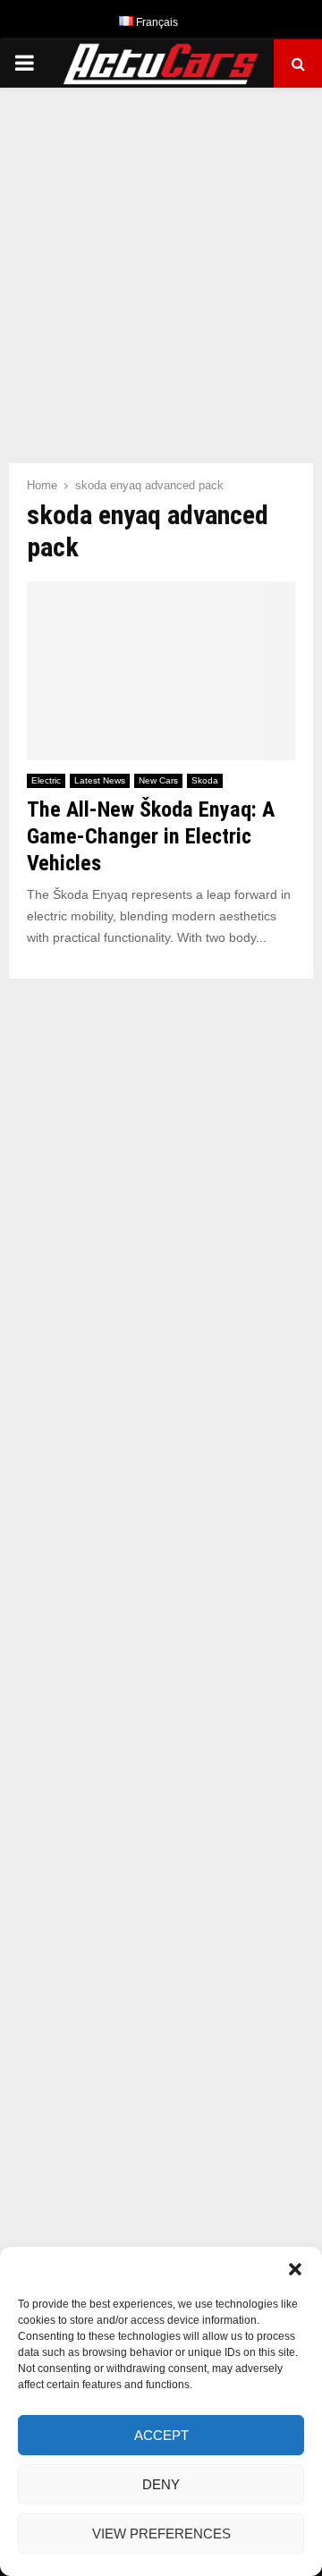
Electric (46, 780)
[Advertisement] (161, 267)
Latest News (100, 780)
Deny (161, 2484)
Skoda (205, 780)
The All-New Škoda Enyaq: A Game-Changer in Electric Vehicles (151, 836)
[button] (295, 2269)
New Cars (158, 780)
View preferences (161, 2534)
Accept (161, 2435)
